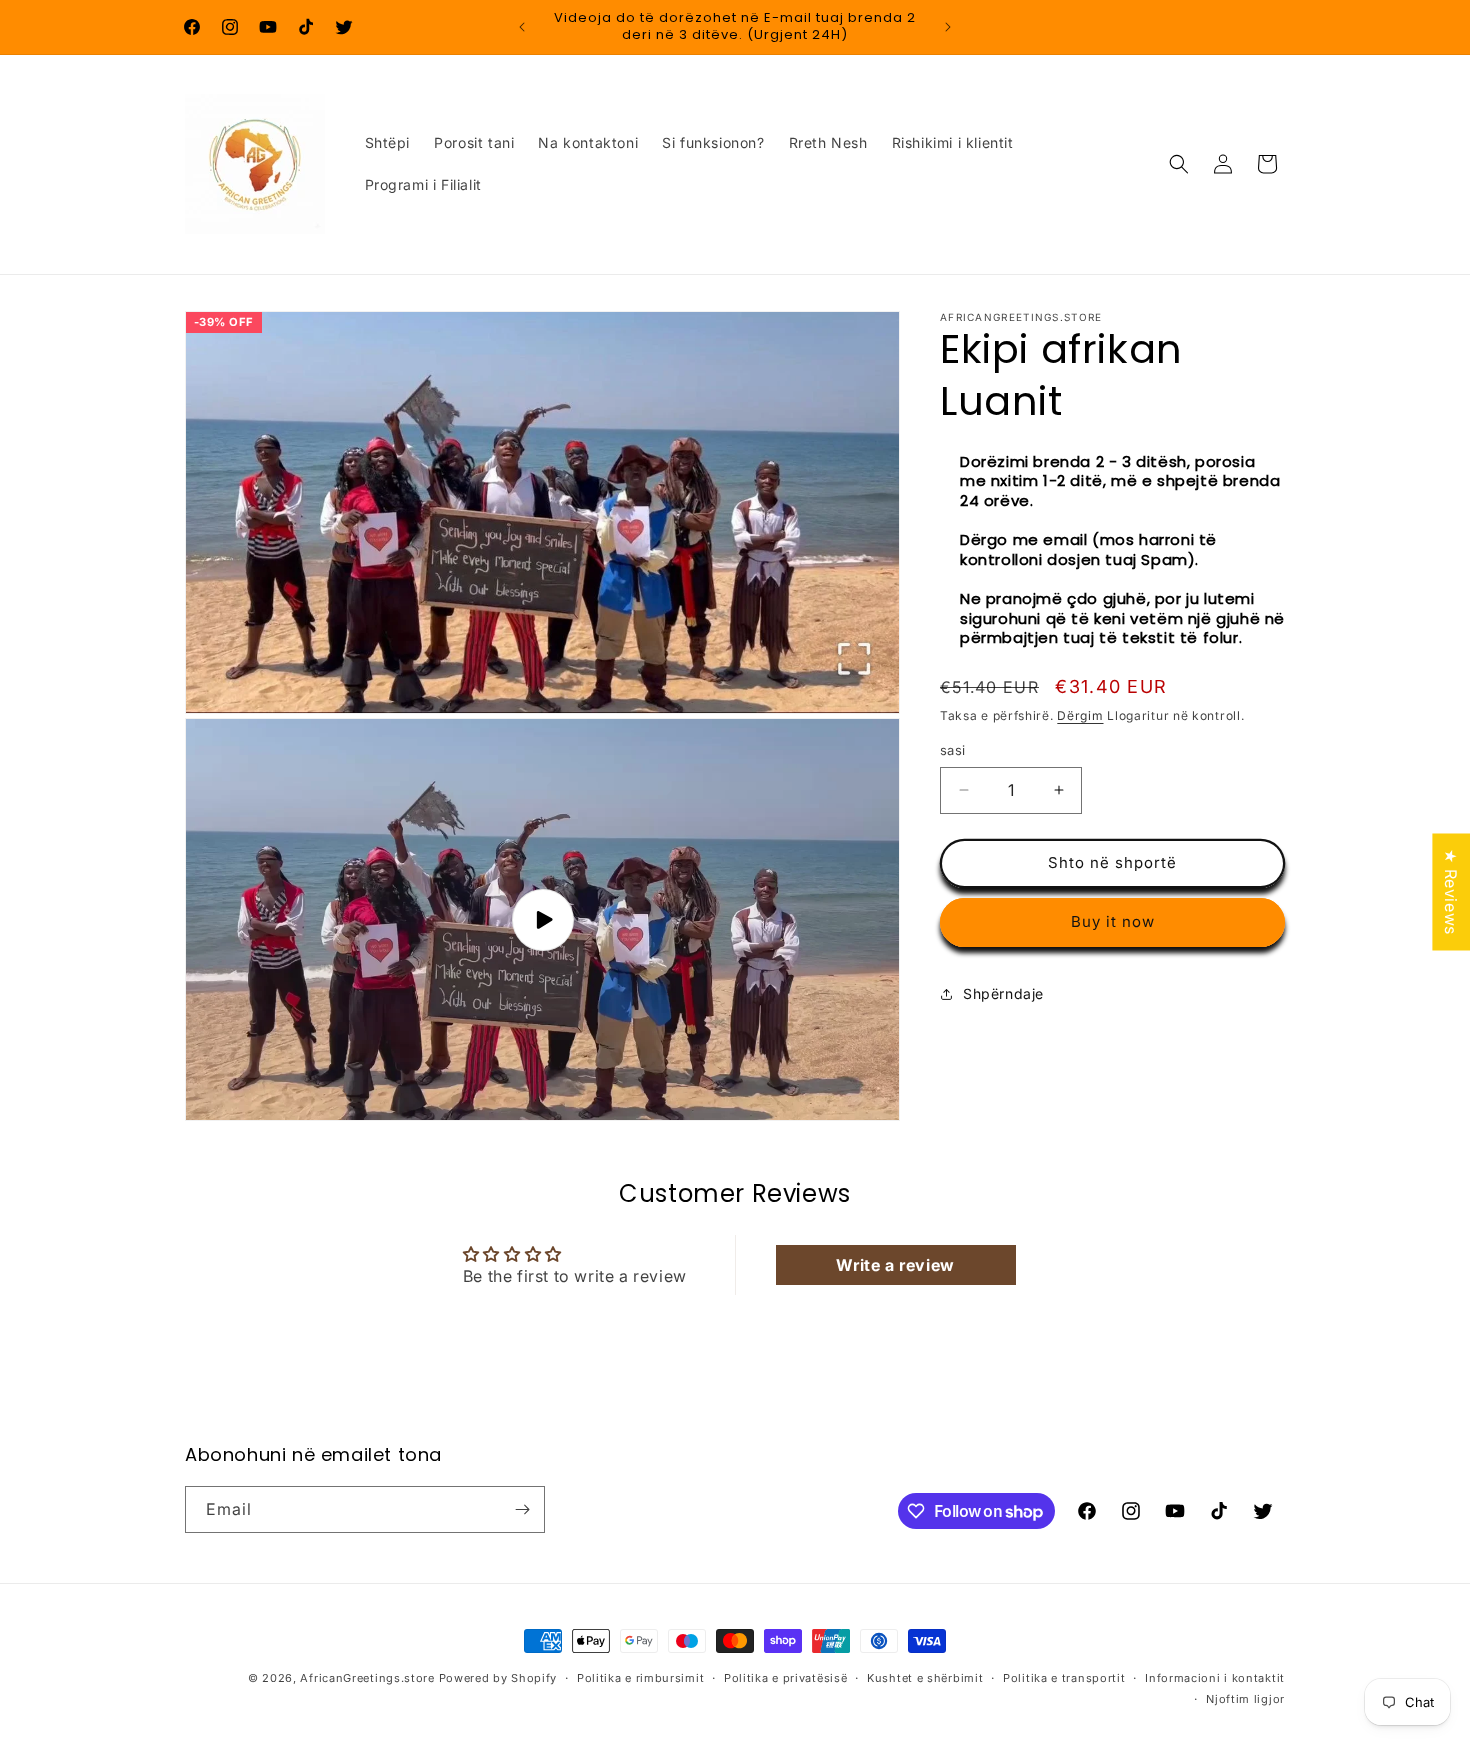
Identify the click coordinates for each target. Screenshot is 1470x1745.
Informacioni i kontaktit (1215, 1678)
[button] (1179, 164)
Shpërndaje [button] (1003, 993)
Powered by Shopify (498, 1678)
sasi (953, 750)
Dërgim (1080, 715)
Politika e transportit (1064, 1678)
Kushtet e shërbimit (925, 1678)
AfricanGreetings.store (367, 1678)
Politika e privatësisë (785, 1678)
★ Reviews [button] (1451, 891)
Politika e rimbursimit (640, 1678)
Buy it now (1113, 921)
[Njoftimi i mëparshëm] (522, 27)
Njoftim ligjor (1245, 1699)
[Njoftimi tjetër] (948, 27)
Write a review (895, 1265)
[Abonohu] (522, 1509)
